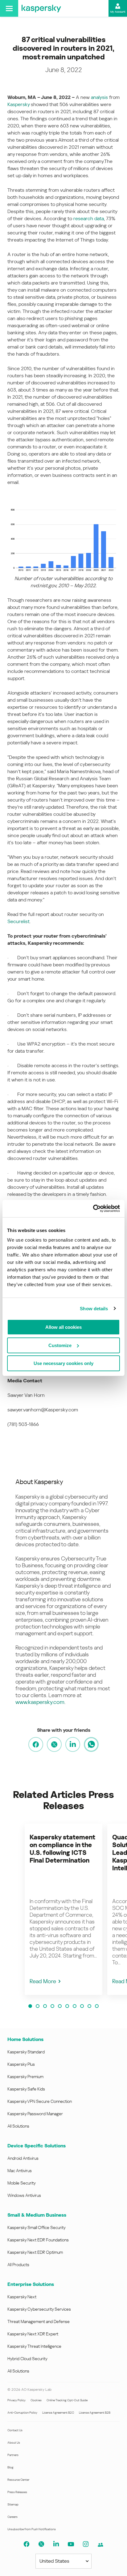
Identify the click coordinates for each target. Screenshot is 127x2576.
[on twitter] (54, 1744)
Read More (43, 1981)
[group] (63, 1909)
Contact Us (15, 2430)
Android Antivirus (23, 2158)
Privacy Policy (16, 2400)
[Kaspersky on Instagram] (86, 2544)
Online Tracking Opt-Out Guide (67, 2400)
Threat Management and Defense (39, 2321)
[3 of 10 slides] (45, 2006)
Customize (60, 1345)
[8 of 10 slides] (82, 2006)
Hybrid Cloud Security (27, 2359)
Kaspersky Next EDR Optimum (35, 2252)
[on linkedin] (73, 1744)
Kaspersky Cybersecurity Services (39, 2309)
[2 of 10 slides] (38, 2006)
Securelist (18, 921)
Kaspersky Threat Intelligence (34, 2346)
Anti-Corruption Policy (22, 2413)
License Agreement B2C (58, 2413)
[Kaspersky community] (100, 2545)
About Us (14, 2443)
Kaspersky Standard (26, 2052)
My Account (118, 12)
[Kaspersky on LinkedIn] (56, 2544)
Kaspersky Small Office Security (37, 2227)
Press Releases (17, 2492)
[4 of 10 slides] (52, 2006)
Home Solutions (25, 2039)
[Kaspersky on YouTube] (71, 2544)
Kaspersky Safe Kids (26, 2089)
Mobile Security (22, 2183)
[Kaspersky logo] (41, 8)
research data (89, 218)
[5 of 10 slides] (60, 2006)
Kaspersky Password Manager (35, 2114)
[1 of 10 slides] (30, 2006)
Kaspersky (18, 104)
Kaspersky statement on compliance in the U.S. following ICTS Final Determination (62, 1849)
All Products (18, 2265)
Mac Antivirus (20, 2171)
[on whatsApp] (91, 1744)
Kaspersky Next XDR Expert (33, 2334)
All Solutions (18, 2126)
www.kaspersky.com (40, 1702)
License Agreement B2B (95, 2413)
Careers (12, 2517)
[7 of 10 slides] (75, 2006)
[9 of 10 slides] (89, 2006)
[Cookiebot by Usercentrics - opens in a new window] (93, 1209)
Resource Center (18, 2480)
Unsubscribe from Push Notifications (32, 2529)
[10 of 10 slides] (97, 2006)
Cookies (36, 2400)
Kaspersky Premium (25, 2077)
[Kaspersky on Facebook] (27, 2544)
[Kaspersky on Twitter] (41, 2544)
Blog (10, 2467)
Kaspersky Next (22, 2297)
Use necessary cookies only (63, 1363)
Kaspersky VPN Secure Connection (40, 2101)
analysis (99, 97)
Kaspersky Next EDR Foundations (38, 2240)
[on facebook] (36, 1744)
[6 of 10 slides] (67, 2006)
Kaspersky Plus (21, 2064)
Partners (13, 2455)
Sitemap (13, 2504)
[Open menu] (9, 8)
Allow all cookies (63, 1327)
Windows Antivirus (24, 2195)
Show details (94, 1309)
